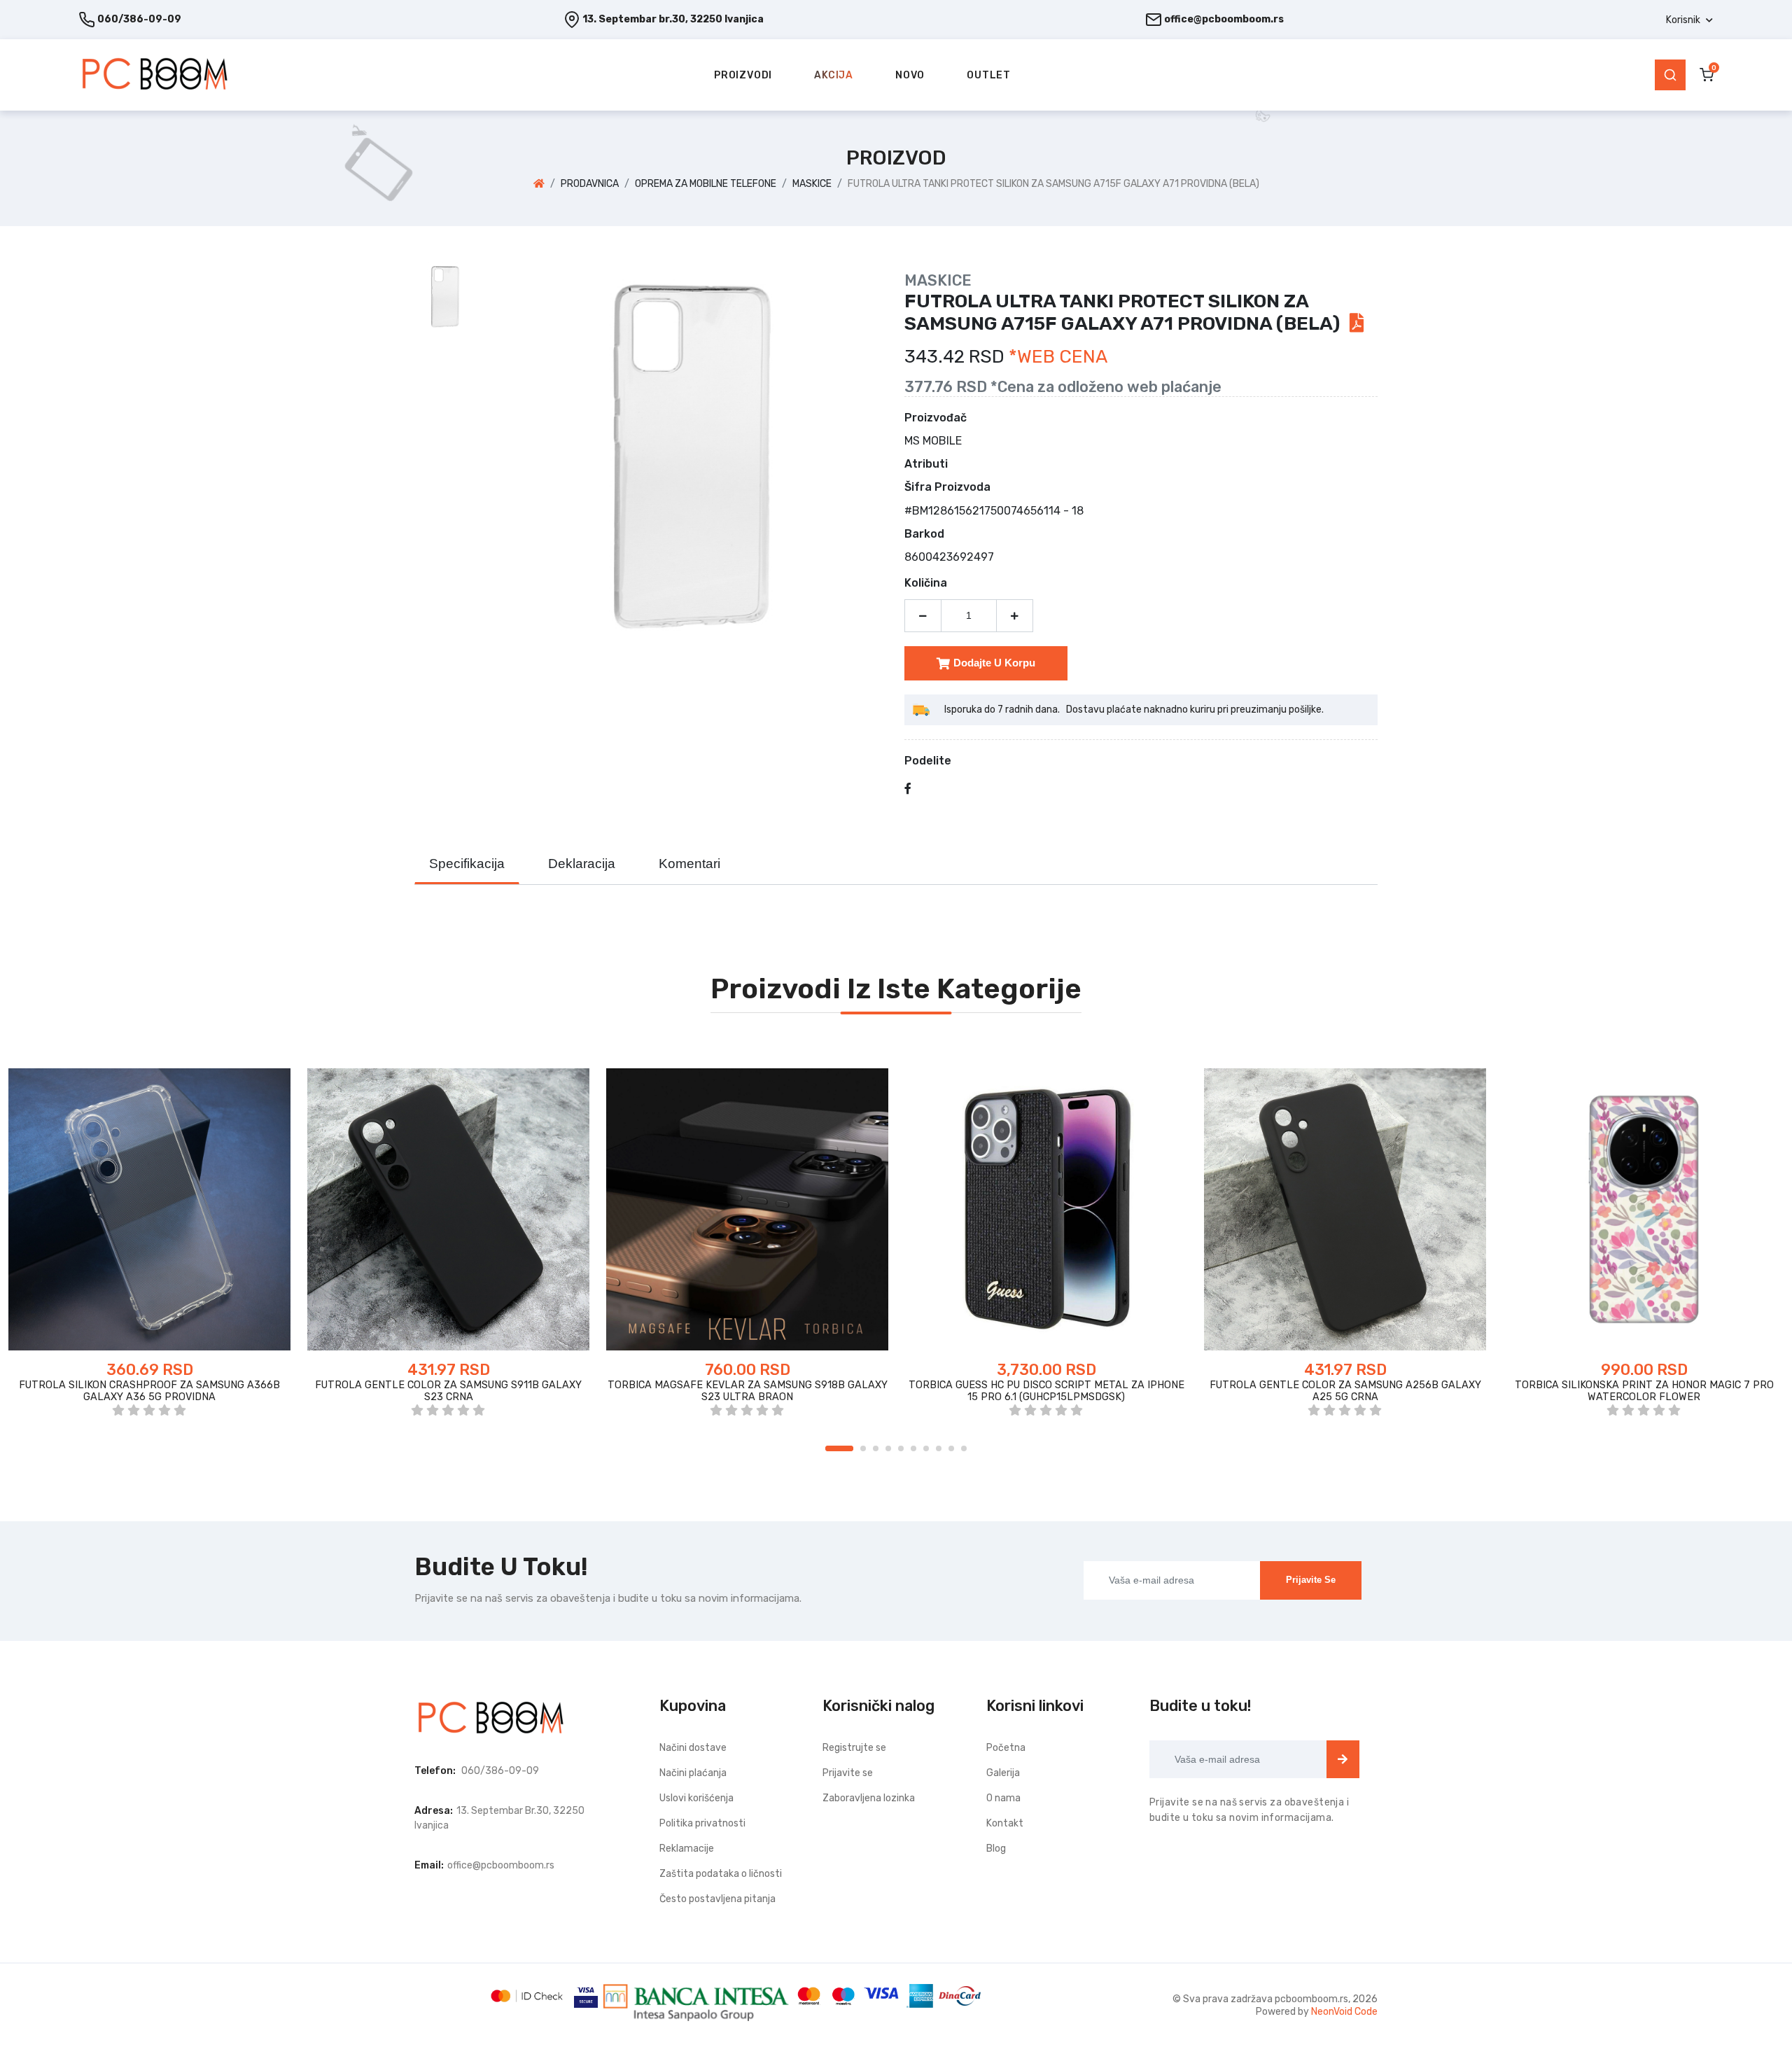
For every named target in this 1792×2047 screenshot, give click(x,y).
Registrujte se (854, 1748)
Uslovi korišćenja (696, 1798)
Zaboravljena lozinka (869, 1798)
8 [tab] (939, 1448)
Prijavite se (1311, 1580)
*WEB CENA (1058, 357)
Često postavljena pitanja (717, 1899)
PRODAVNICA (590, 184)
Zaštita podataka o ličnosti (721, 1874)
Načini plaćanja (693, 1773)
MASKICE (812, 184)
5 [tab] (901, 1448)
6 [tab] (913, 1448)
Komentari (689, 864)
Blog (996, 1849)
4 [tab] (888, 1448)
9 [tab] (951, 1448)
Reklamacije (687, 1849)
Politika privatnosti (702, 1823)
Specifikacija (467, 864)
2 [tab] (863, 1448)
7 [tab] (926, 1448)
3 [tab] (876, 1448)
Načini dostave (693, 1748)
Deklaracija (582, 864)
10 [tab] (964, 1448)
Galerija (1003, 1773)
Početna (1006, 1748)
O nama (1003, 1798)
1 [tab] (839, 1448)
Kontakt (1005, 1823)
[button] (1689, 20)
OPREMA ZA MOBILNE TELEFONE (706, 184)
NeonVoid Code (1344, 2012)
